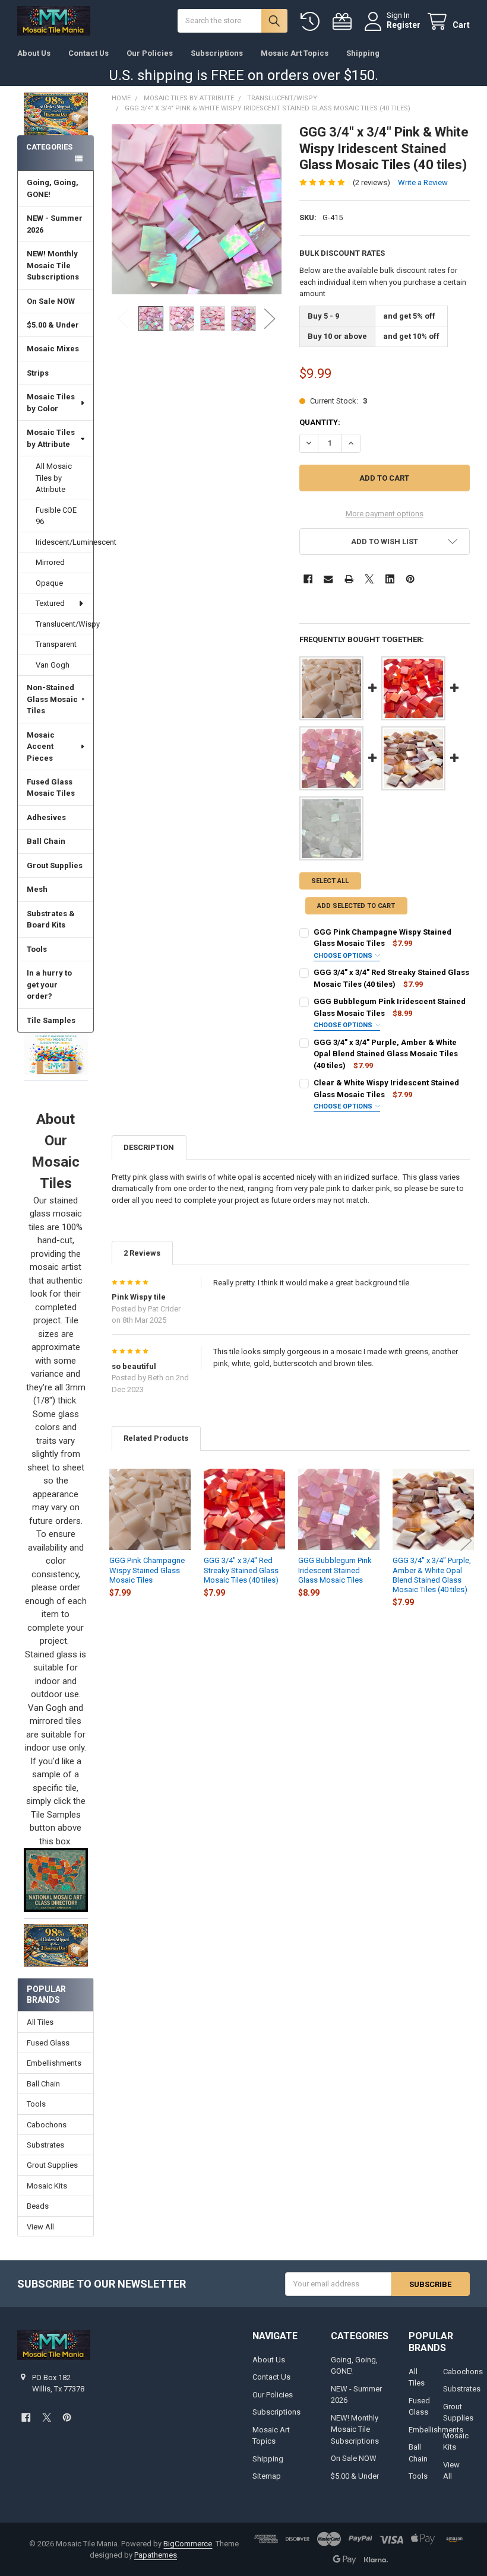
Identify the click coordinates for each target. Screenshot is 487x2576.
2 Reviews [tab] (142, 1253)
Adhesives (46, 817)
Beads (38, 2206)
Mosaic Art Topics (295, 53)
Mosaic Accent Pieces (41, 747)
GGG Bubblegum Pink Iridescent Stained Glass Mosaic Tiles (335, 1570)
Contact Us (88, 53)
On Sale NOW (51, 301)
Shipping (363, 53)
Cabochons (47, 2125)
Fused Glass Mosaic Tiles (51, 788)
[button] (56, 1054)
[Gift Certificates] (344, 22)
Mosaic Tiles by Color (51, 403)
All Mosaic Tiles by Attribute (54, 478)
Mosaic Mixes (53, 349)
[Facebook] (308, 579)
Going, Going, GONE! (53, 188)
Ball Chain (46, 841)
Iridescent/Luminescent (64, 542)
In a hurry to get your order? (49, 984)
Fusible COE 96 (56, 516)
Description (149, 1147)
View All (40, 2227)
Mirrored (50, 562)
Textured (50, 603)
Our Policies (150, 53)
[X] (369, 579)
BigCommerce (188, 2544)
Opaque (49, 583)
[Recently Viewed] (312, 22)
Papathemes (156, 2555)
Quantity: (320, 422)
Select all (330, 881)
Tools (37, 949)
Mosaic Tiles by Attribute (51, 438)
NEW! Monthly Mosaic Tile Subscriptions (53, 265)
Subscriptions (217, 53)
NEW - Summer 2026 (55, 224)
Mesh (37, 889)
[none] (197, 209)
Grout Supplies (55, 865)
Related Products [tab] (156, 1438)
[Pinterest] (410, 579)
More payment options (385, 514)
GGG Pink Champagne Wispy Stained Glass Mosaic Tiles (147, 1570)
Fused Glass (48, 2043)
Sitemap (267, 2476)
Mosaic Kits (47, 2186)
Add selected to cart (356, 906)
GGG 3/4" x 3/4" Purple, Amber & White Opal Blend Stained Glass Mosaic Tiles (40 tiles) (386, 1054)
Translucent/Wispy (64, 624)
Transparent (56, 644)
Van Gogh (53, 665)
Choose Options (344, 956)
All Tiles (40, 2022)
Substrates (45, 2145)
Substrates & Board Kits (51, 919)
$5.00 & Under (53, 325)
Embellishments (54, 2063)
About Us (34, 53)
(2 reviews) (371, 182)
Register (404, 25)
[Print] (349, 579)
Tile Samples (51, 1020)
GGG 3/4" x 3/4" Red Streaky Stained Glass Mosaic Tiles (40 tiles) (241, 1570)
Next (270, 318)
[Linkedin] (390, 579)
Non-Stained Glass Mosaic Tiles (52, 699)
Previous (124, 318)
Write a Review (423, 182)
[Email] (328, 579)
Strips (38, 373)
